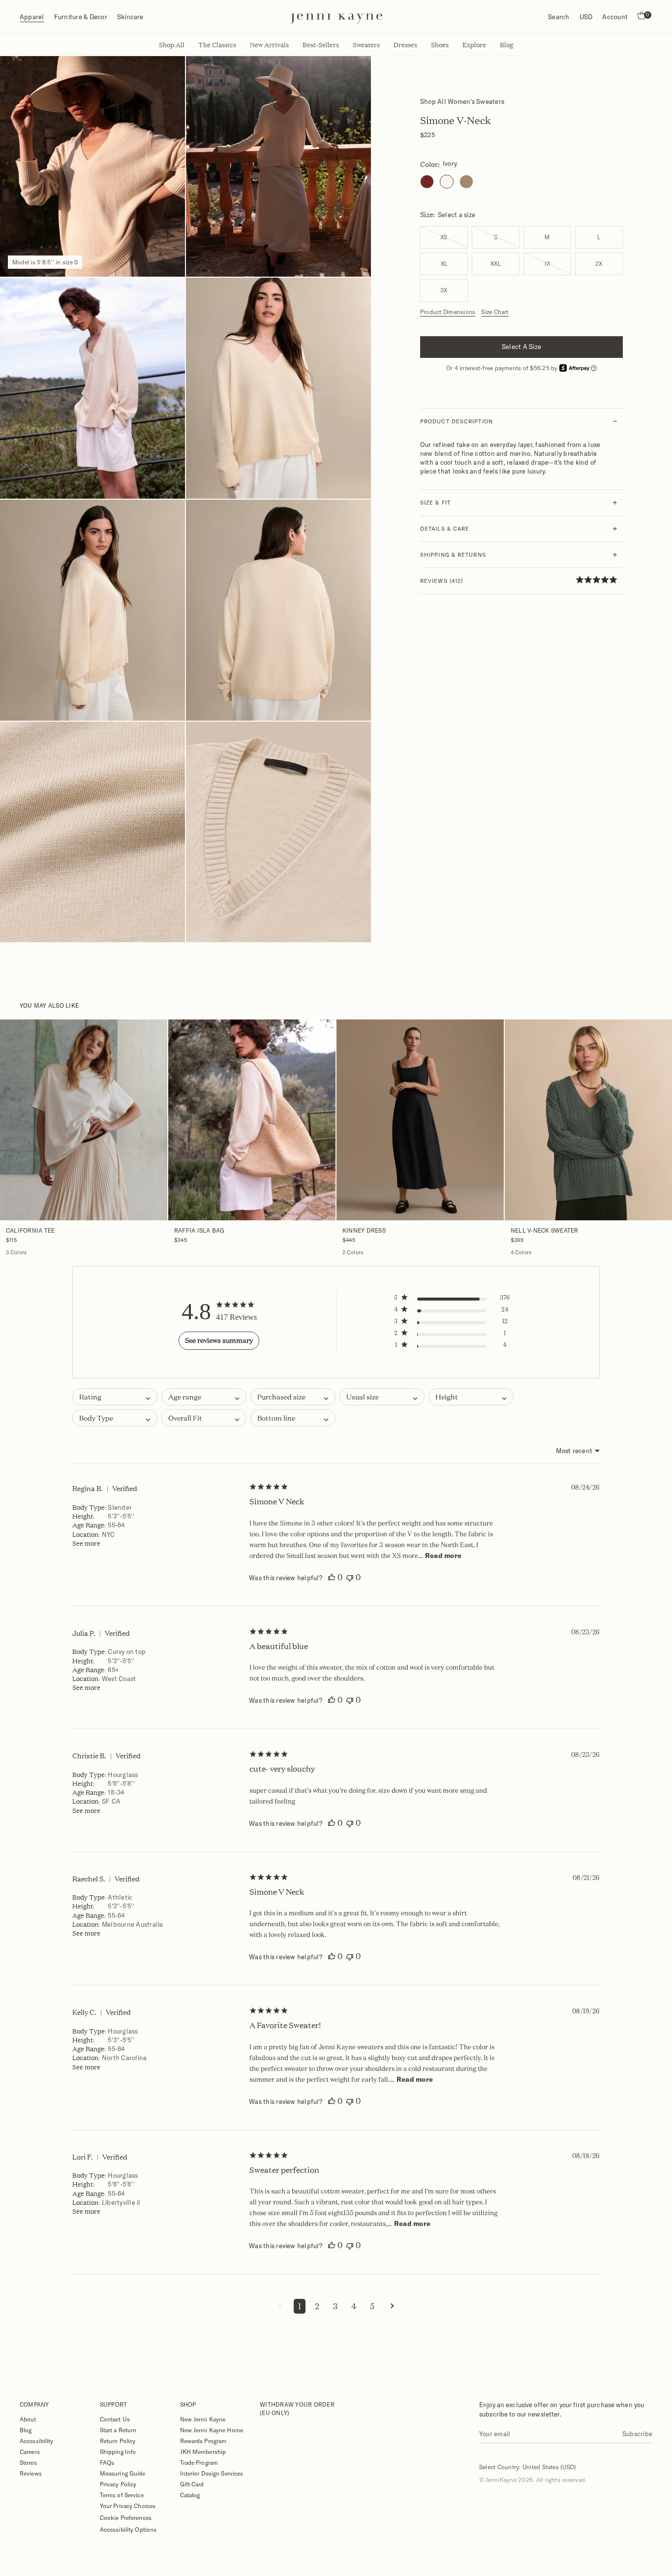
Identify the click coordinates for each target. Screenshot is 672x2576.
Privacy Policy (118, 2484)
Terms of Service (122, 2495)
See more (86, 1543)
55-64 (116, 1525)
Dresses (405, 45)
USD (586, 17)
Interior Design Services (212, 2473)
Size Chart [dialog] (495, 312)
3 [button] (335, 2306)
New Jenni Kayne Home (212, 2430)
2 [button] (317, 2306)
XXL (496, 264)
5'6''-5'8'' (121, 1783)
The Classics (217, 45)
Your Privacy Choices (128, 2506)
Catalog (190, 2495)
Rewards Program (203, 2441)
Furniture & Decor (81, 17)
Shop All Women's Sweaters (462, 101)
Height (83, 1516)
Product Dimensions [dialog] (448, 312)
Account (615, 17)
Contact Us (115, 2419)
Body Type (89, 1507)
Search (559, 17)
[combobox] (204, 1397)
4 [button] (354, 2306)
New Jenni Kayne (203, 2419)
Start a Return (118, 2430)
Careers (30, 2451)
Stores (28, 2462)
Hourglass (123, 1775)
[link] (599, 579)
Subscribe (637, 2434)
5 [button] (372, 2306)
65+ (113, 1670)
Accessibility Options (128, 2529)
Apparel (32, 17)
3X (444, 290)
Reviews (31, 2473)
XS (444, 237)
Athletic (120, 1897)
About (28, 2419)
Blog (26, 2430)
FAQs (107, 2462)
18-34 (116, 1792)
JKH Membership (203, 2451)
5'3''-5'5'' (121, 1516)
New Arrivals (269, 45)
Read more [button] (443, 1556)
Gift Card (192, 2484)
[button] (453, 1300)
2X (599, 264)
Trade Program (199, 2462)
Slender (120, 1507)
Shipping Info (118, 2451)
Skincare (130, 17)
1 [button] (300, 2306)
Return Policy (118, 2441)
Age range (88, 1525)
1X (547, 264)
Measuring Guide (123, 2473)
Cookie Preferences (126, 2517)
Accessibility (37, 2441)
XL (444, 264)
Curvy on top (127, 1652)
